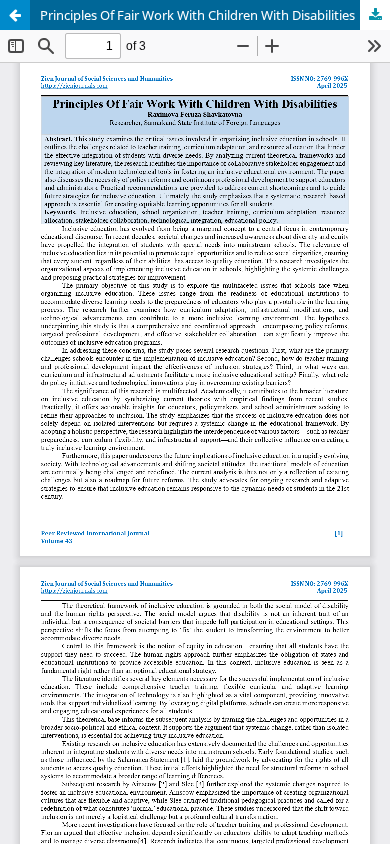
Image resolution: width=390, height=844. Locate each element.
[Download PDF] (375, 15)
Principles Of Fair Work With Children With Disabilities (197, 15)
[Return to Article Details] (15, 15)
